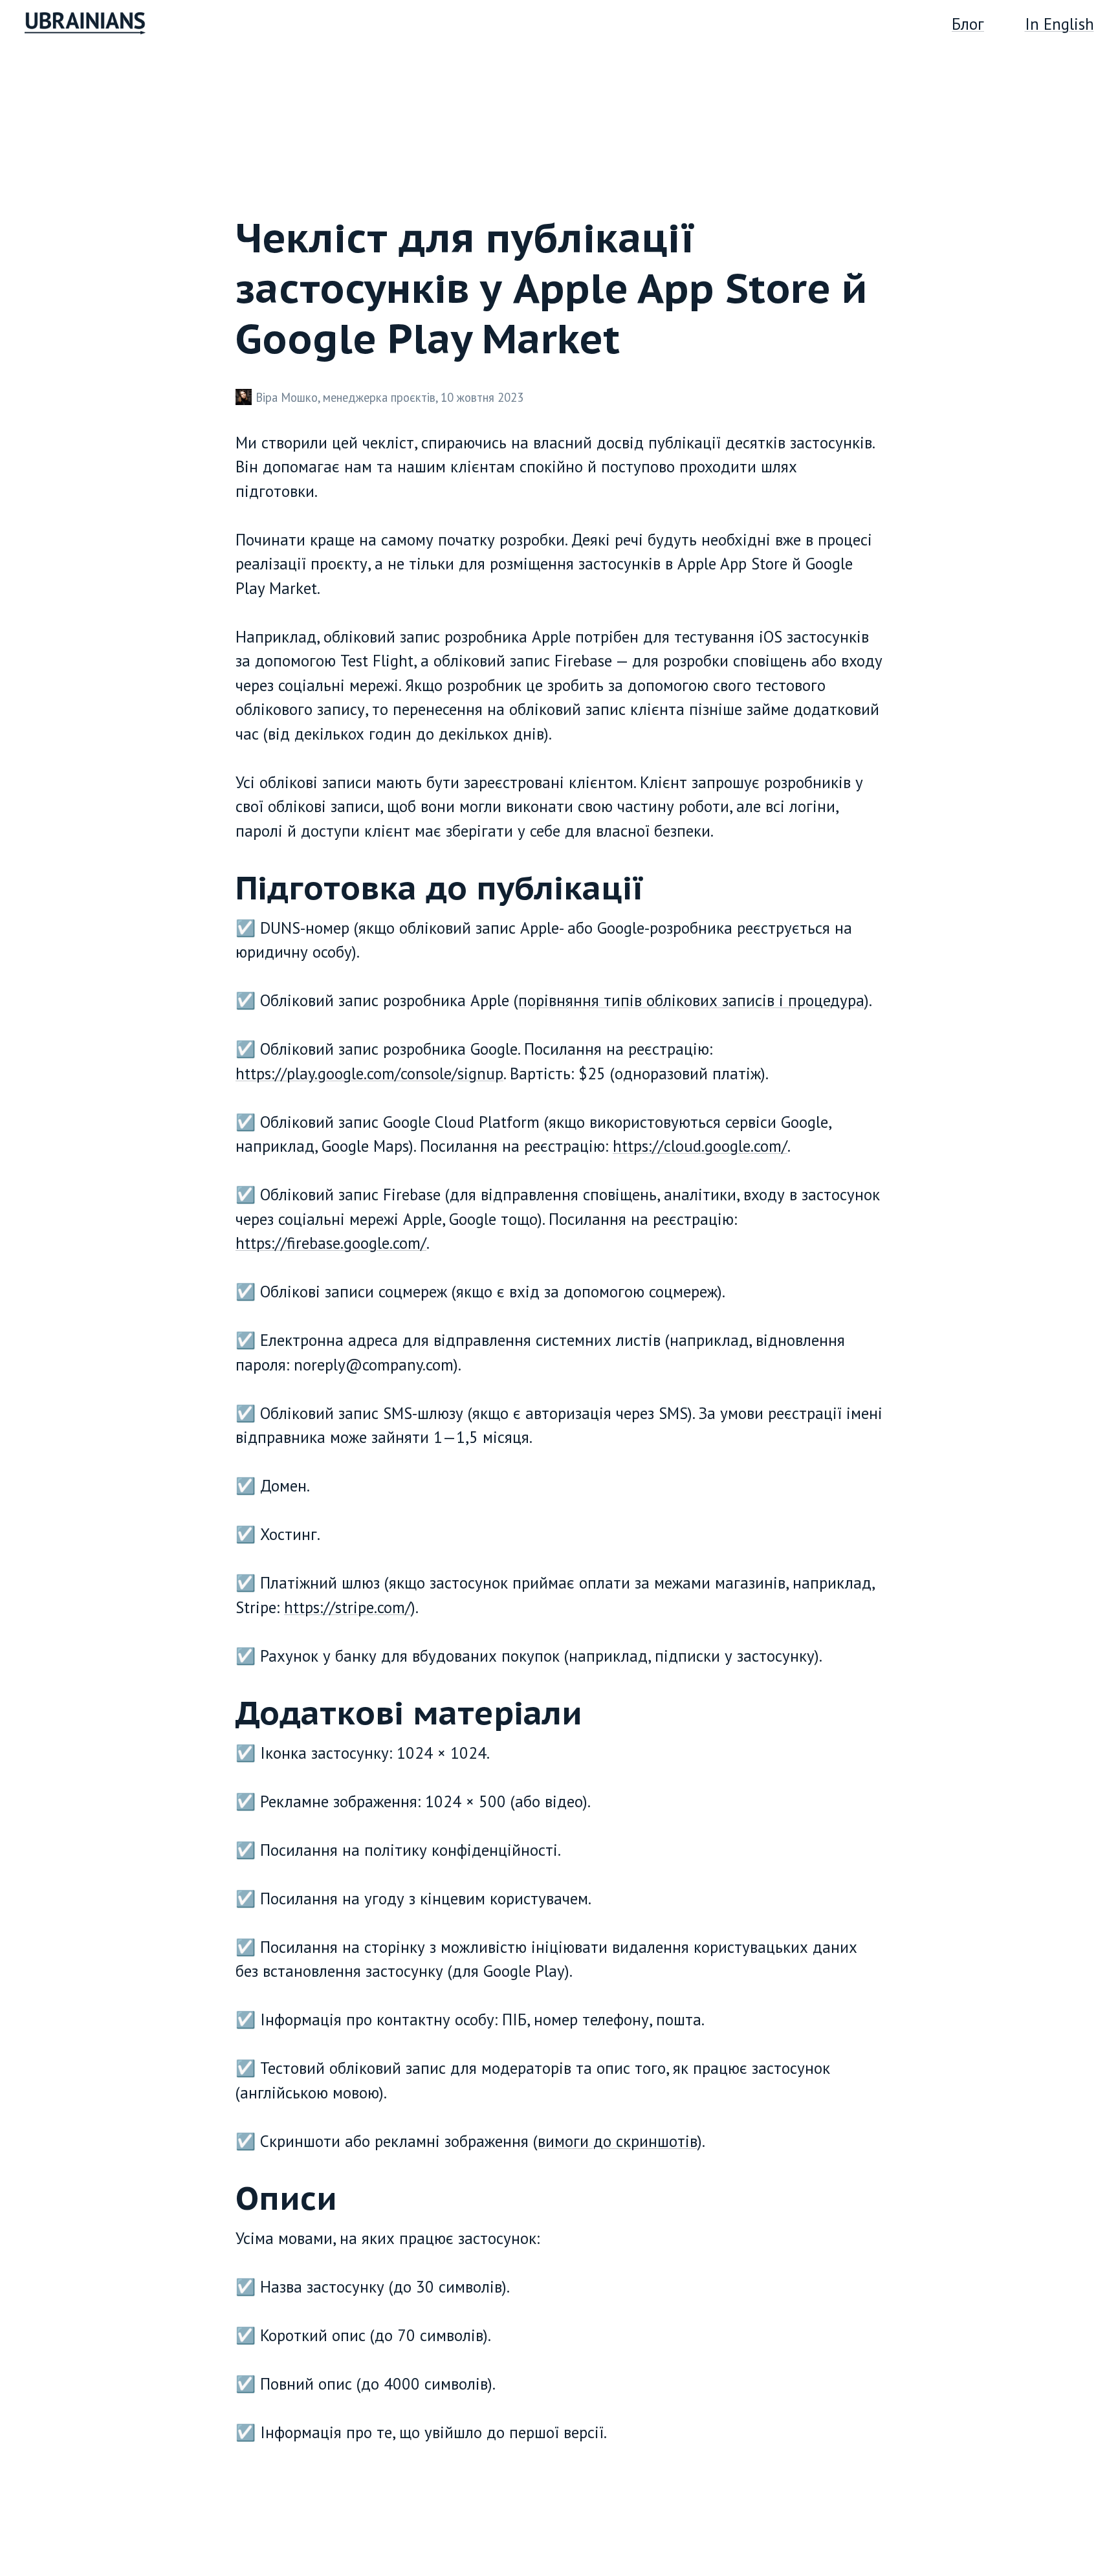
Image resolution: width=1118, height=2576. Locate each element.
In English (1059, 24)
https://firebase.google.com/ (331, 1243)
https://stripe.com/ (347, 1607)
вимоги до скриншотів (618, 2141)
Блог (968, 24)
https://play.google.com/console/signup (369, 1073)
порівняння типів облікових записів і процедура (691, 1000)
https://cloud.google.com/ (700, 1146)
